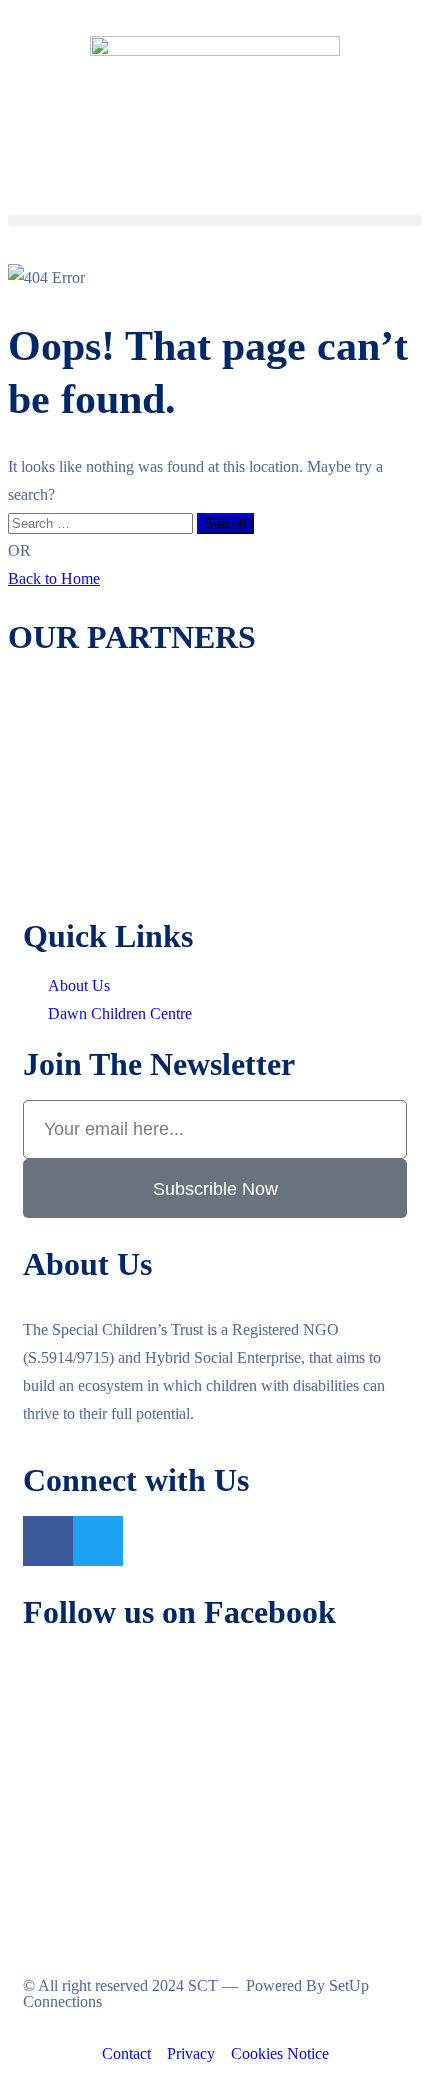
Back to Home (54, 578)
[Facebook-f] (48, 1541)
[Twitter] (98, 1541)
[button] (215, 220)
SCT (203, 1985)
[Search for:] (102, 522)
